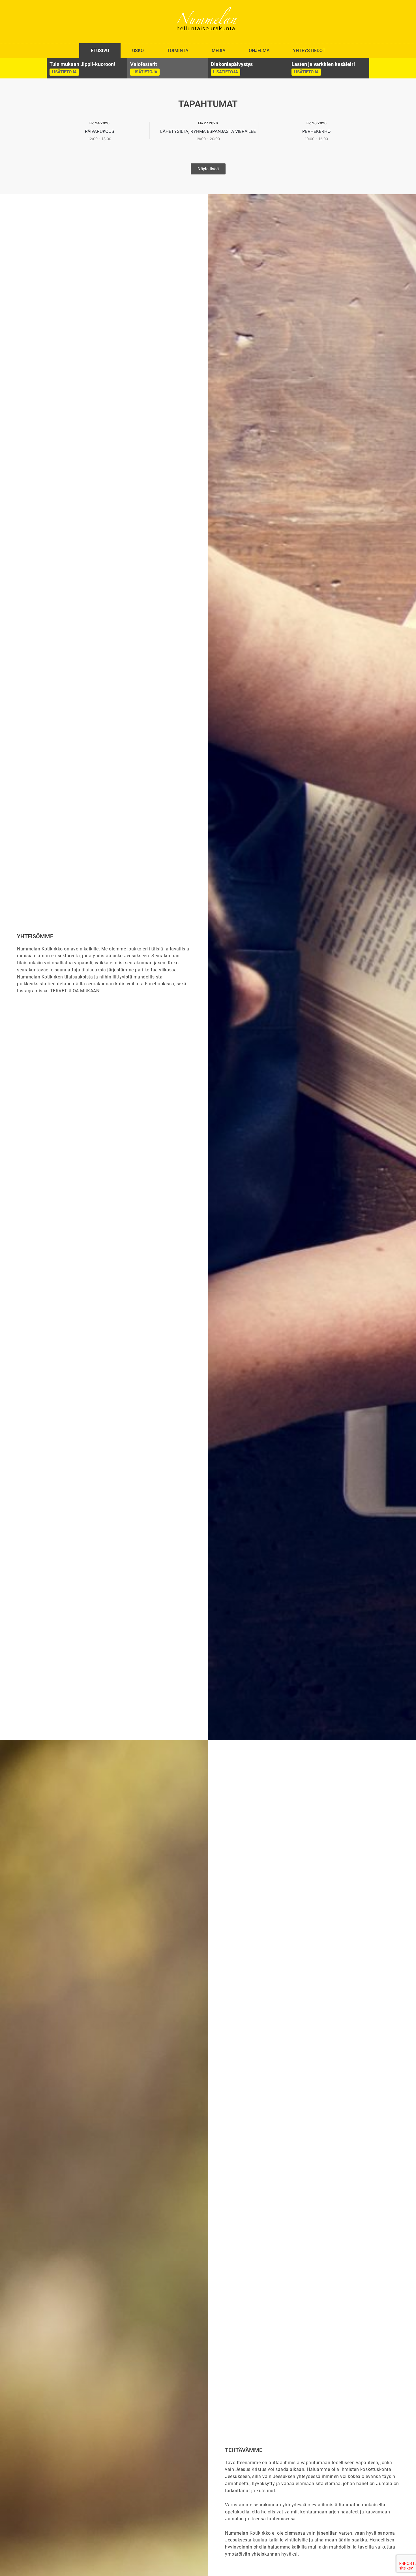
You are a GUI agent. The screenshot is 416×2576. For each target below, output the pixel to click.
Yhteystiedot (309, 51)
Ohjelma (259, 51)
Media (219, 51)
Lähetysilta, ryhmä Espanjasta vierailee (208, 131)
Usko (138, 51)
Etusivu (100, 51)
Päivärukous (100, 131)
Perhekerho (316, 131)
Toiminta (178, 51)
